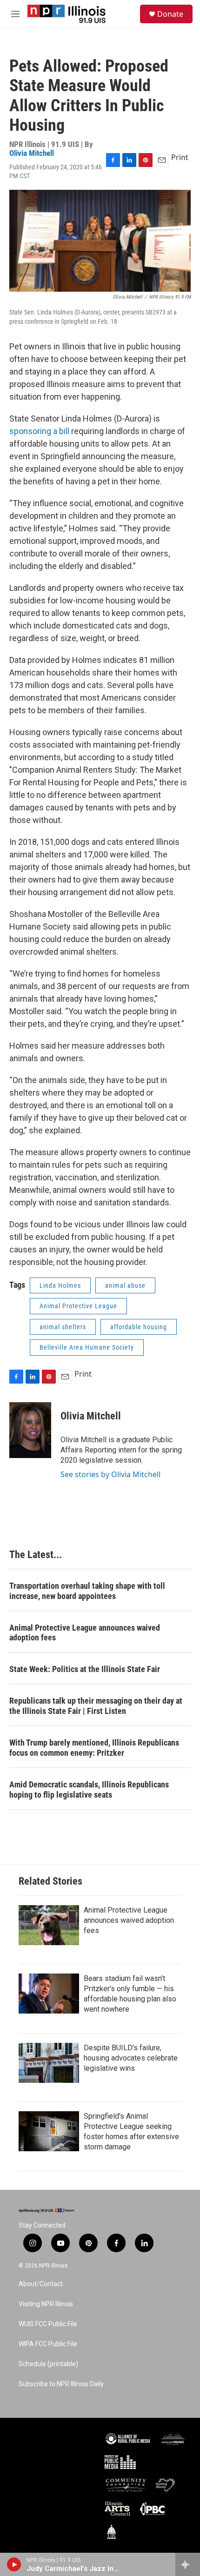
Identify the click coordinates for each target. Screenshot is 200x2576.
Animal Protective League (78, 1306)
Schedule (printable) (48, 2364)
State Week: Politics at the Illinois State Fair (85, 1669)
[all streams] (188, 2564)
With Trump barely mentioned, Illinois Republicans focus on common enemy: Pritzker (94, 1748)
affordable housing (139, 1327)
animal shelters (63, 1327)
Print (180, 157)
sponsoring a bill (39, 431)
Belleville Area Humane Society (87, 1347)
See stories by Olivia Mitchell (110, 1474)
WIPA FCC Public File (48, 2344)
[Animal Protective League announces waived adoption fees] (49, 1925)
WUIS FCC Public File (48, 2324)
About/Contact (41, 2284)
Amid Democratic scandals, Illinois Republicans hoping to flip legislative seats (89, 1790)
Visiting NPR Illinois (46, 2304)
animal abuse (125, 1285)
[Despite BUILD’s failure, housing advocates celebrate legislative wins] (49, 2063)
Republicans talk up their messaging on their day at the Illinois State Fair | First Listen (96, 1706)
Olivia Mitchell (32, 153)
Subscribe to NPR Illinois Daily (61, 2384)
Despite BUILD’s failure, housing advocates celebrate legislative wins (131, 2058)
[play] (14, 2564)
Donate (170, 14)
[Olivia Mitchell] (30, 1430)
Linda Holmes (60, 1285)
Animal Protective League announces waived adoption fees (85, 1633)
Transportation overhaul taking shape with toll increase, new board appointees (87, 1591)
